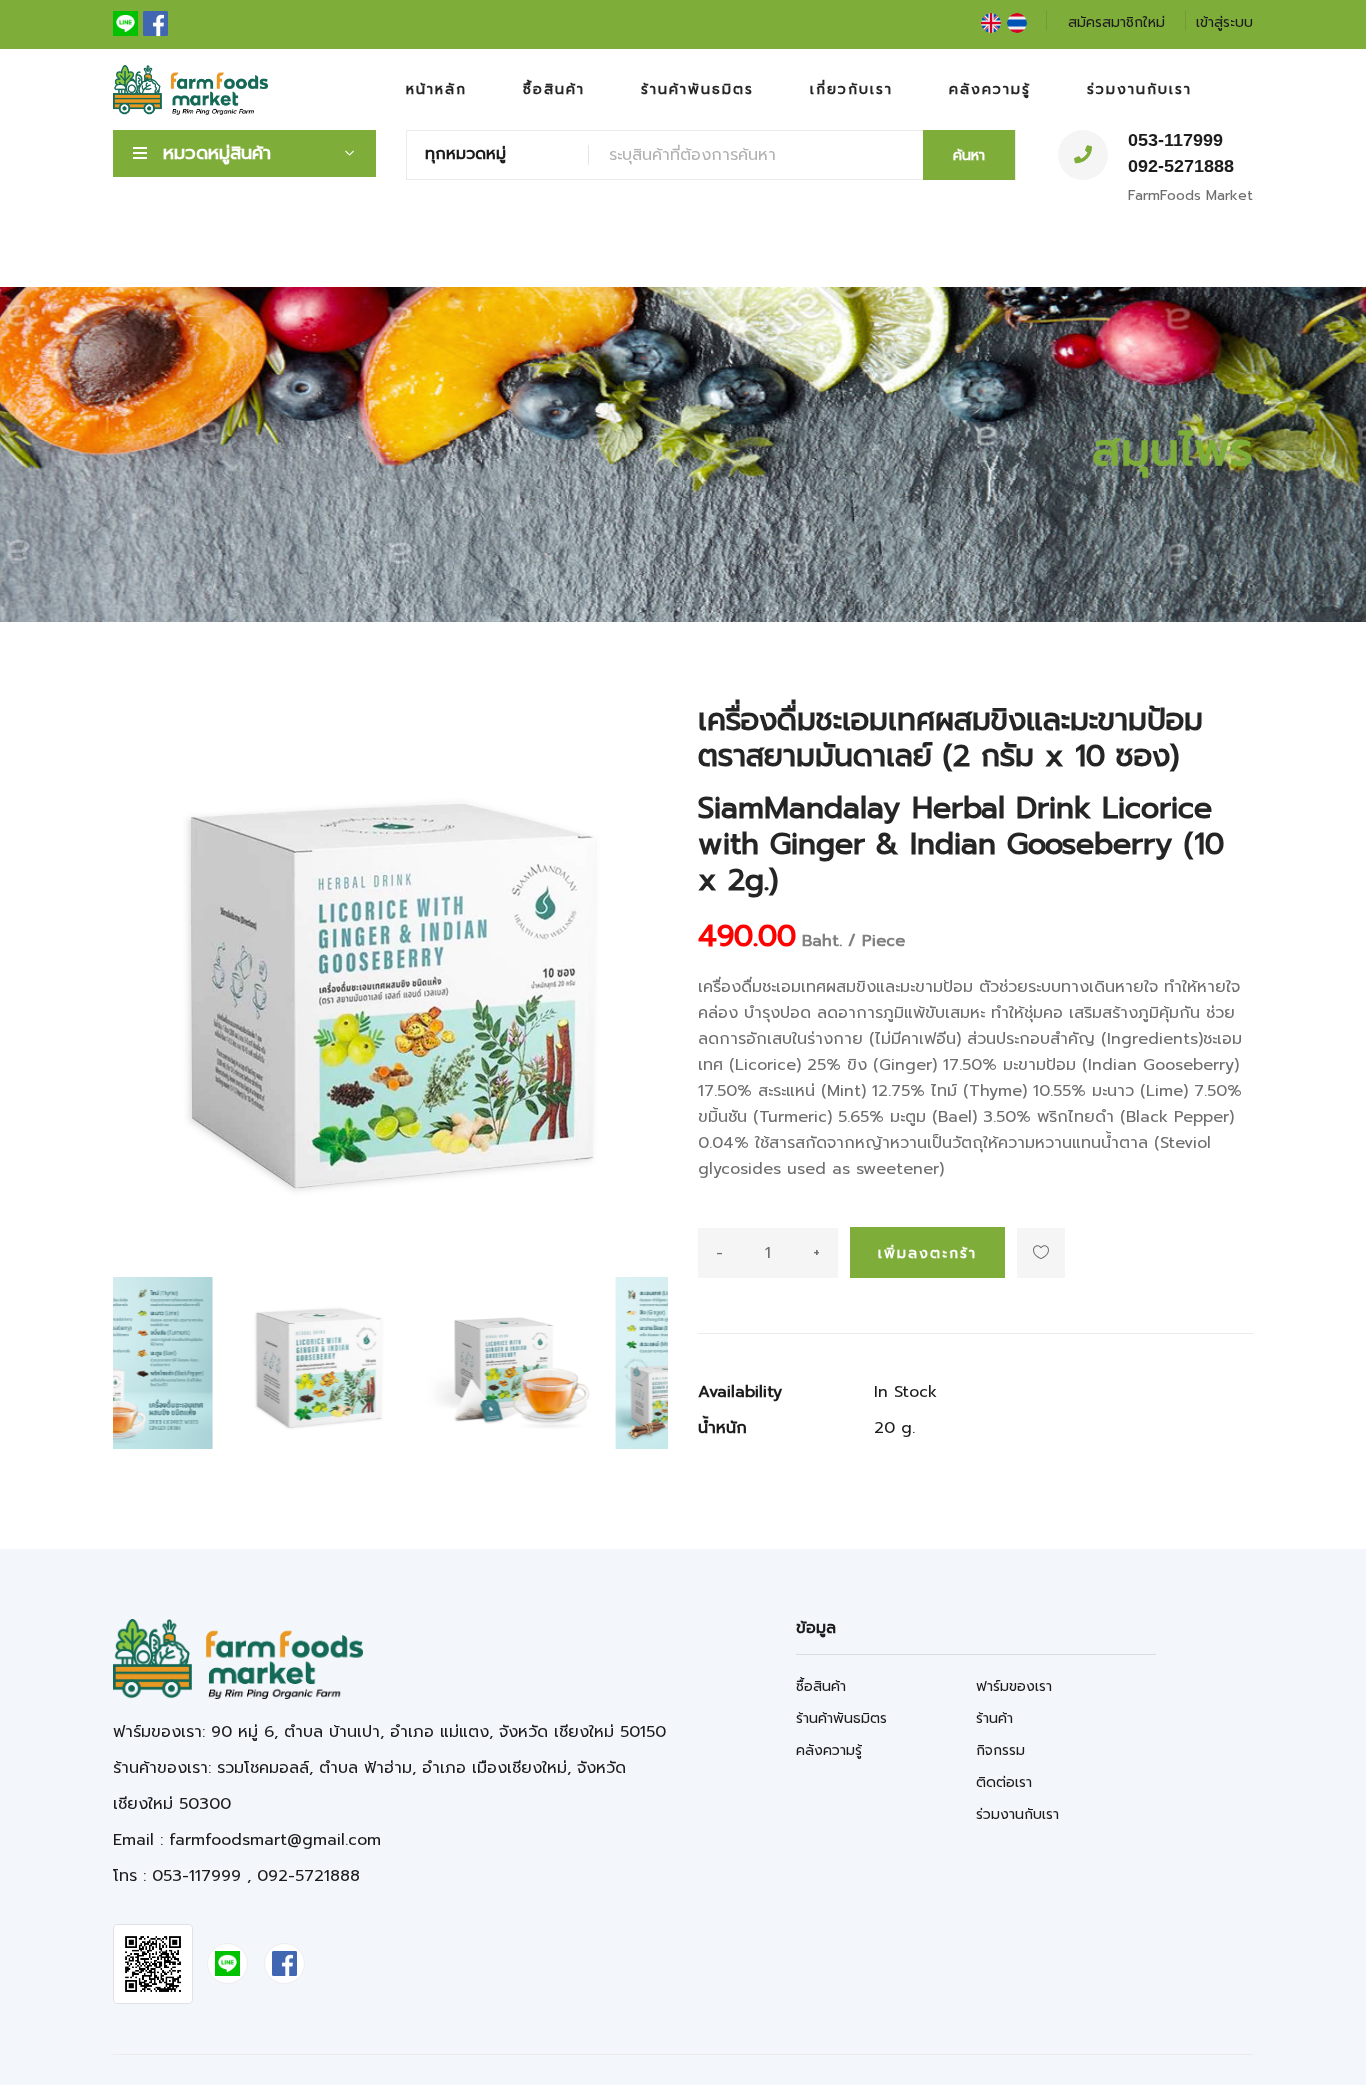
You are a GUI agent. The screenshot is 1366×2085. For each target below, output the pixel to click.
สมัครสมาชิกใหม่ (1116, 22)
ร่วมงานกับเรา (1139, 89)
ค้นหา (969, 155)
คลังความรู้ (990, 89)
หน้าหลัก (436, 89)
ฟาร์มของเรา (1014, 1686)
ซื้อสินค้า (554, 89)
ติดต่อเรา (1004, 1782)
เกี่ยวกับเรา (851, 89)
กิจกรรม (1000, 1750)
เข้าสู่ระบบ (1224, 22)
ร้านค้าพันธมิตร (697, 89)
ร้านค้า (994, 1718)
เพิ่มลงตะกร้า (927, 1253)
